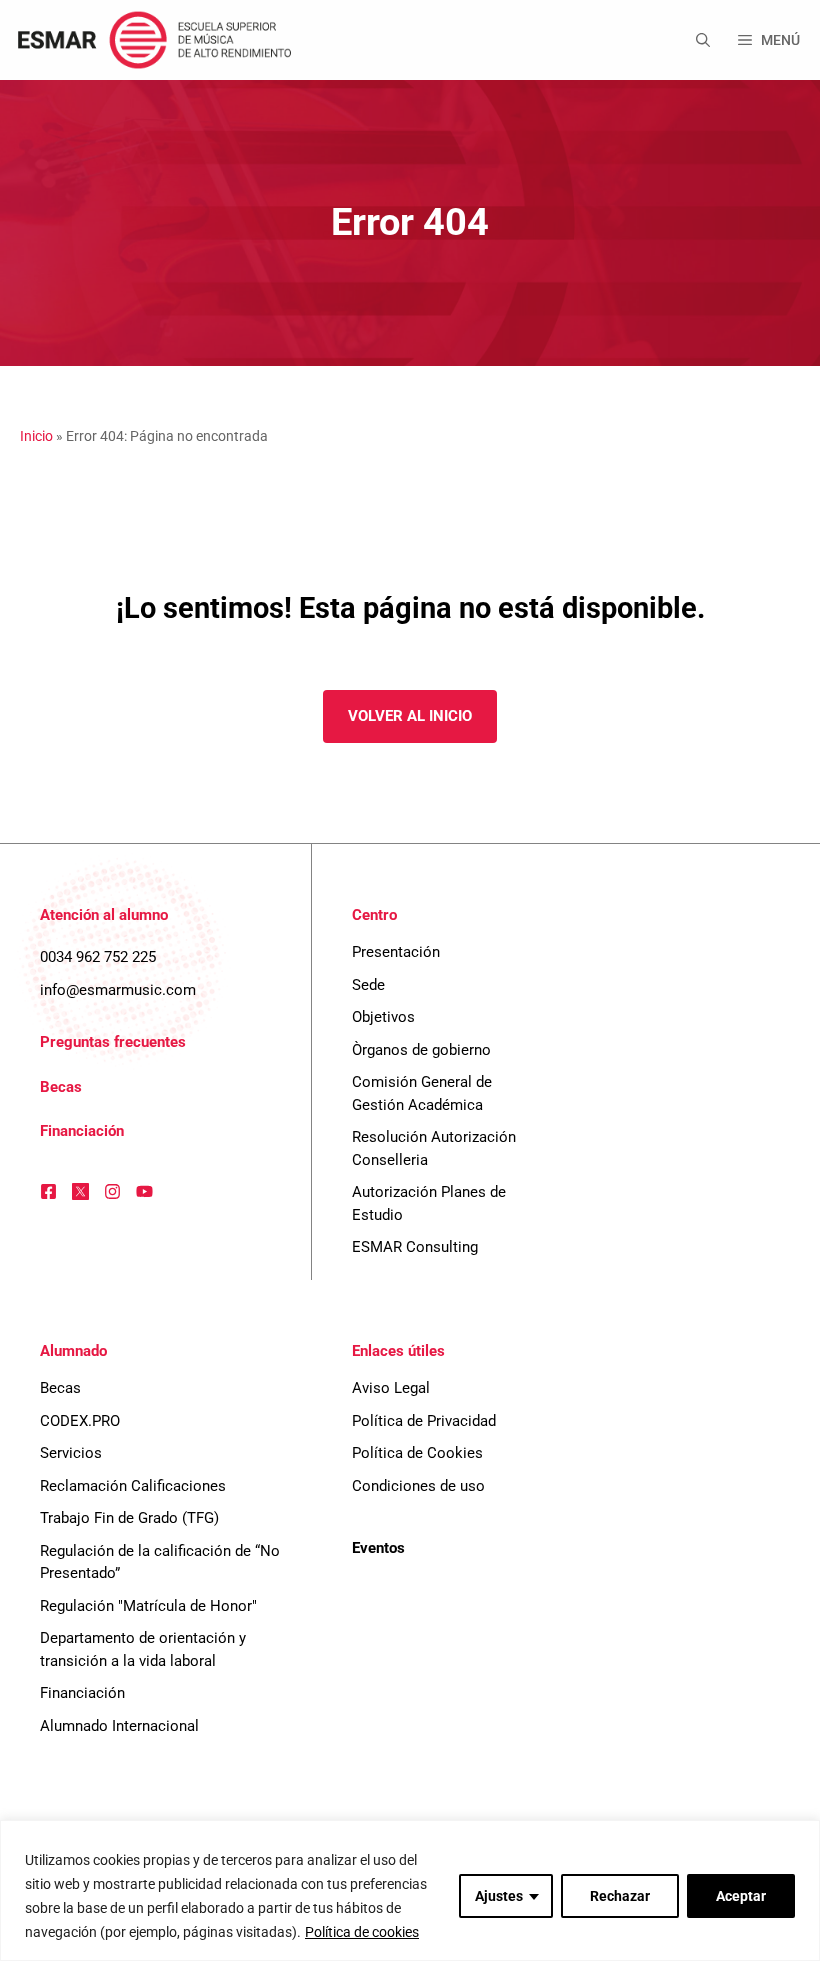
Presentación (396, 952)
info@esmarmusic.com (118, 990)
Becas (61, 1087)
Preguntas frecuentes (113, 1042)
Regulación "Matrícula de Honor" (148, 1606)
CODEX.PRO (80, 1421)
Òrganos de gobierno (421, 1050)
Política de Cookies (417, 1453)
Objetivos (383, 1017)
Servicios (71, 1453)
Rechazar (620, 1896)
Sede (368, 985)
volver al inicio (410, 716)
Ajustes (499, 1896)
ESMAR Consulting (415, 1247)
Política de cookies (362, 1932)
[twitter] (80, 1191)
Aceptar (741, 1896)
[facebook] (48, 1191)
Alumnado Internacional (119, 1726)
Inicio (36, 436)
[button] (703, 40)
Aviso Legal (391, 1388)
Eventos (378, 1548)
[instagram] (112, 1191)
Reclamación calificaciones (133, 1486)
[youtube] (144, 1191)
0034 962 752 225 (98, 957)
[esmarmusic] (152, 40)
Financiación (82, 1131)
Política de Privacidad (424, 1421)
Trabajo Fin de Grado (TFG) (129, 1518)
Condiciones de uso (418, 1486)
